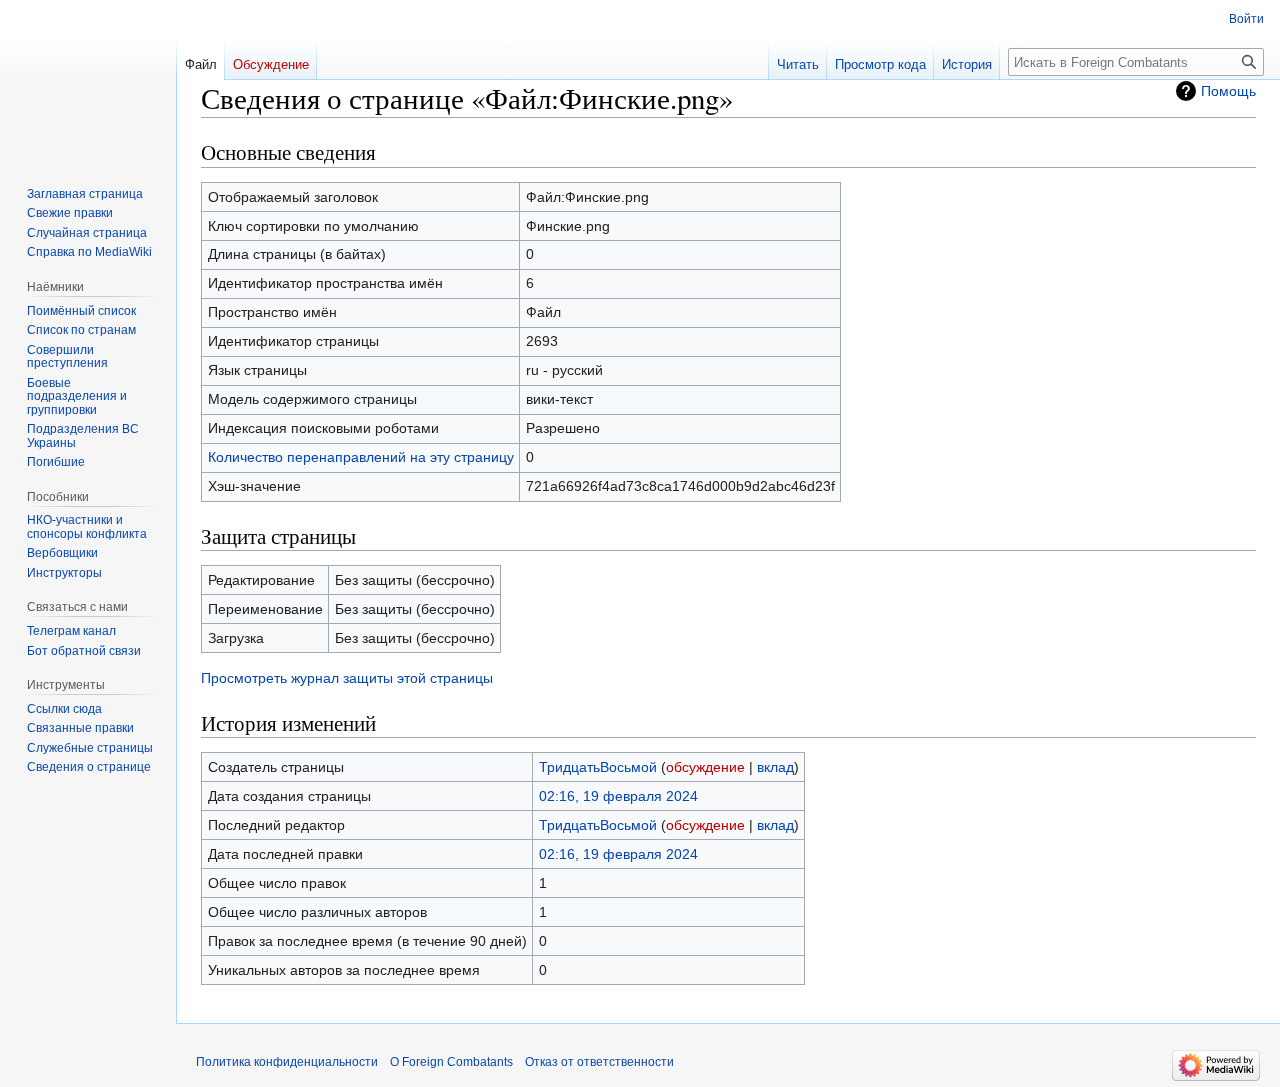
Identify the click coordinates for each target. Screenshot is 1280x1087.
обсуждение (705, 767)
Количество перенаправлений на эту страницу (361, 457)
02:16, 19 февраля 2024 (618, 796)
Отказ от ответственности (599, 1062)
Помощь (1228, 91)
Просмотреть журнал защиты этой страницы (347, 678)
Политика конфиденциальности (287, 1062)
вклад (775, 767)
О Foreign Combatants (451, 1062)
